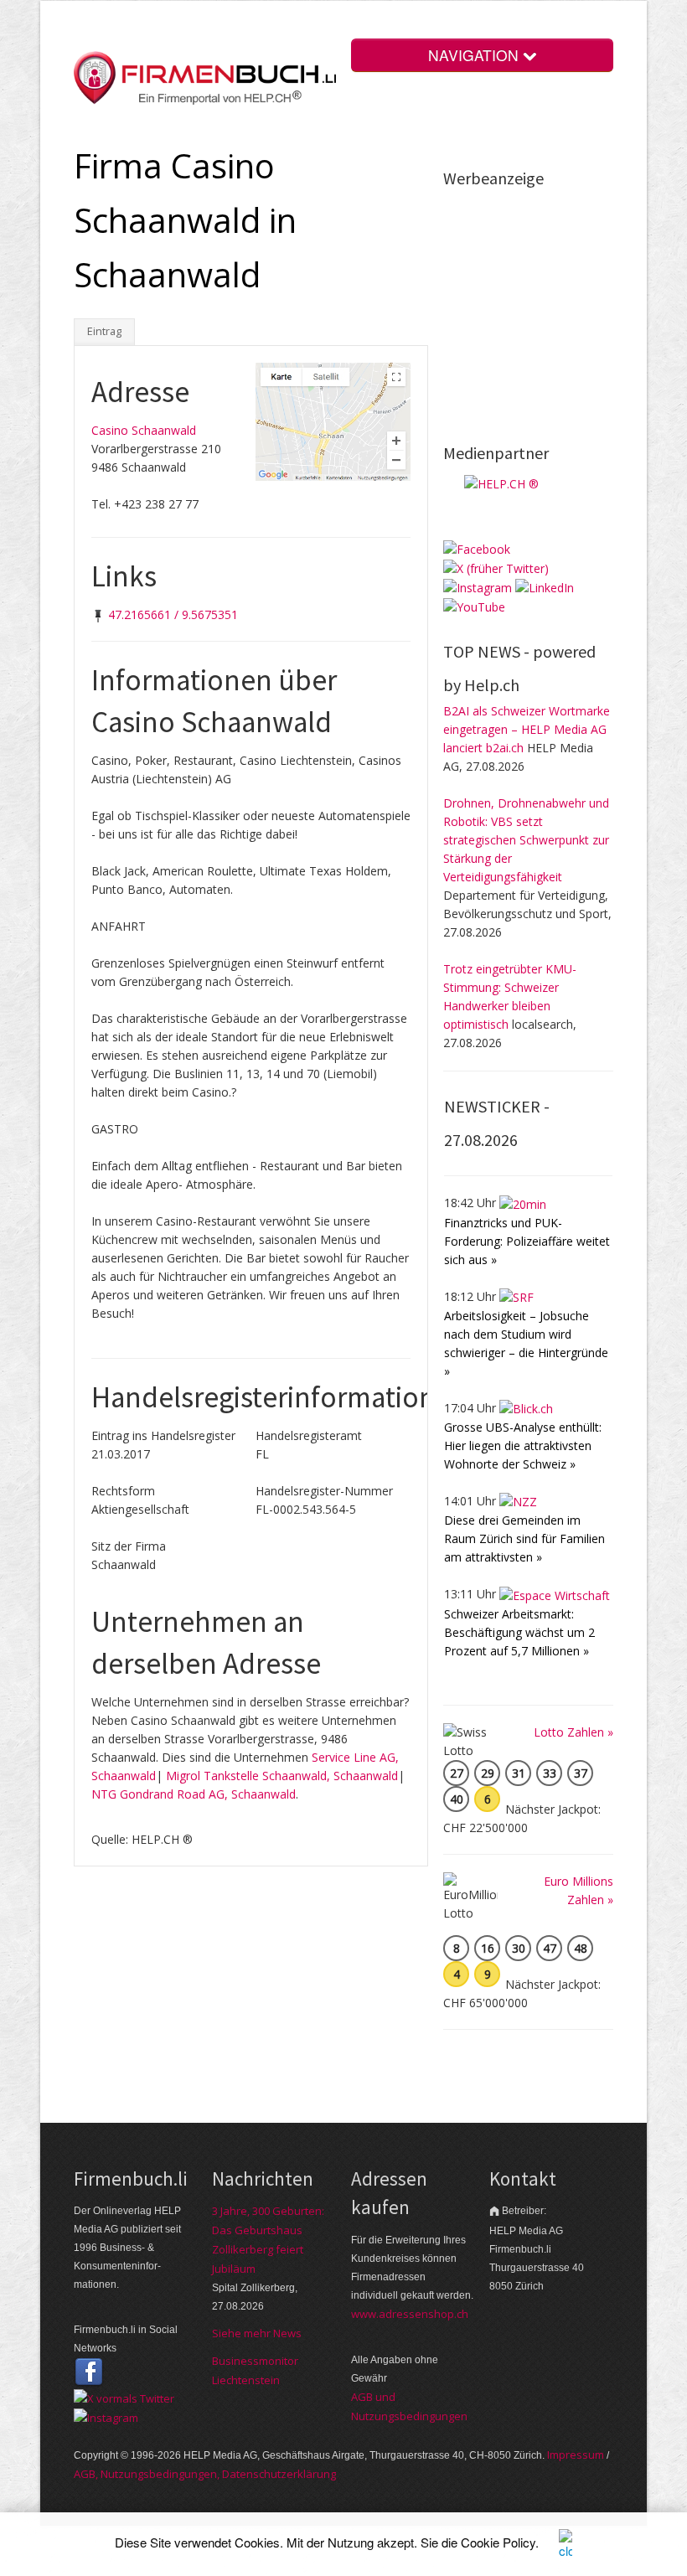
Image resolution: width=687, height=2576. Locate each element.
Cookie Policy (498, 2542)
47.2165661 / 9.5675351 (173, 614)
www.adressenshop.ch (410, 2314)
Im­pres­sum (576, 2455)
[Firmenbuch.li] (205, 77)
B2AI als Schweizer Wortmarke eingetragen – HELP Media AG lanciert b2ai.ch (527, 729)
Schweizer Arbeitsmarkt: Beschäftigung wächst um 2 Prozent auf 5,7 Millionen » (519, 1632)
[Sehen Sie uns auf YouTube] (474, 606)
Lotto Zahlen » (573, 1732)
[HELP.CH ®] (501, 483)
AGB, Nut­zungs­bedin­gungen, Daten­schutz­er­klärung (205, 2474)
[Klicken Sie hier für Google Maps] (333, 420)
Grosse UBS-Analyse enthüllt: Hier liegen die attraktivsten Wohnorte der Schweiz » (523, 1445)
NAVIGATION (475, 55)
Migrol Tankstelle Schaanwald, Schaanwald (282, 1776)
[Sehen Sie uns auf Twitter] (124, 2397)
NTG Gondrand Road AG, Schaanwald (194, 1794)
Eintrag (104, 331)
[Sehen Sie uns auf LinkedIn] (545, 587)
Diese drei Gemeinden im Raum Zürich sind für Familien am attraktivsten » (524, 1538)
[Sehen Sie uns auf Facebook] (477, 547)
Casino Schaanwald (144, 430)
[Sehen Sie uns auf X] (496, 568)
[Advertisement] (565, 304)
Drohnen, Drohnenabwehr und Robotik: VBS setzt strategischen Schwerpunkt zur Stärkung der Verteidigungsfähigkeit (526, 840)
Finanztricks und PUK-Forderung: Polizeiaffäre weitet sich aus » (527, 1241)
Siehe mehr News (257, 2333)
